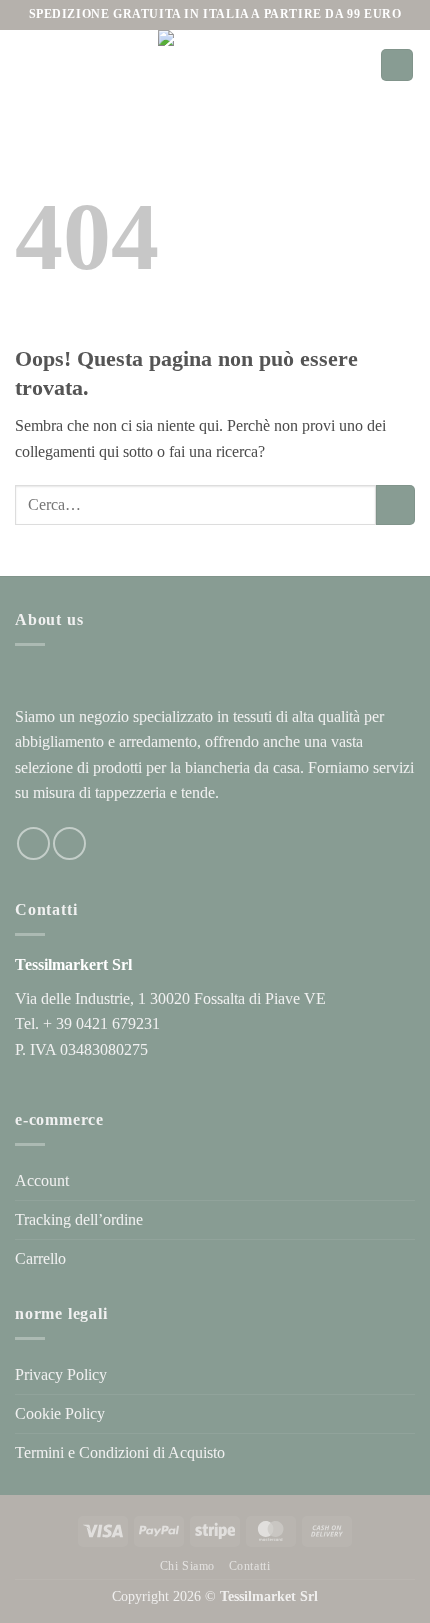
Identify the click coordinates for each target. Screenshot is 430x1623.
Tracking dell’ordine (79, 1219)
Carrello (40, 1258)
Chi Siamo (188, 1566)
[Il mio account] (356, 65)
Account (42, 1180)
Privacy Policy (61, 1374)
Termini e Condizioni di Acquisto (120, 1452)
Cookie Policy (60, 1413)
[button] (27, 64)
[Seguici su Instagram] (69, 843)
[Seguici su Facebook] (33, 843)
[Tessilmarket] (192, 65)
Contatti (250, 1566)
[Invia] (395, 504)
